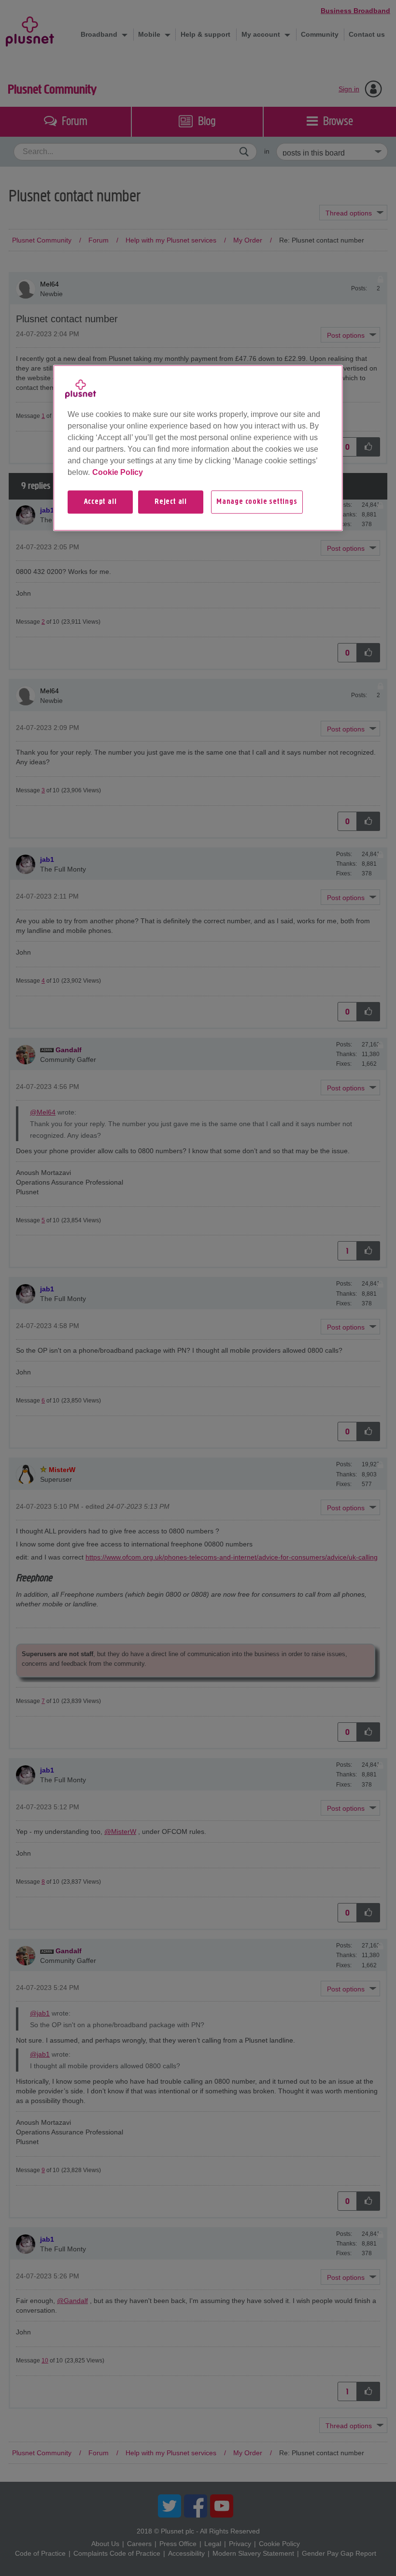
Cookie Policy (118, 472)
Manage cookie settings (257, 502)
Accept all (100, 502)
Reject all (171, 502)
